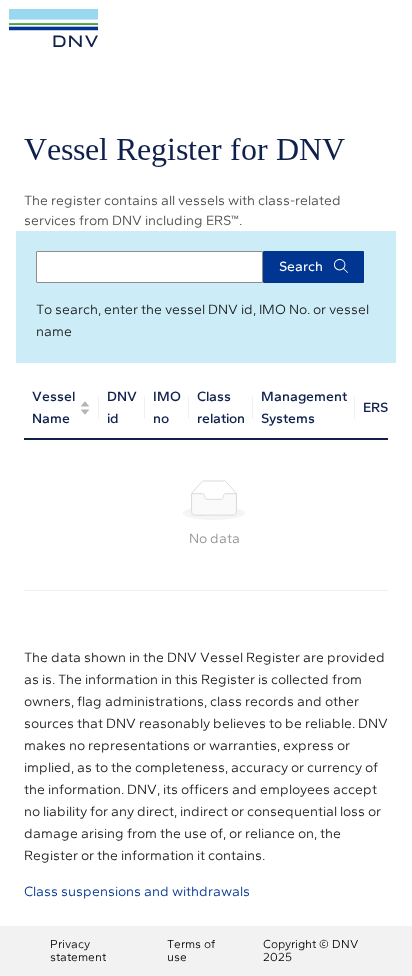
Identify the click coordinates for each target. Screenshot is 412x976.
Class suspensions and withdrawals (137, 891)
